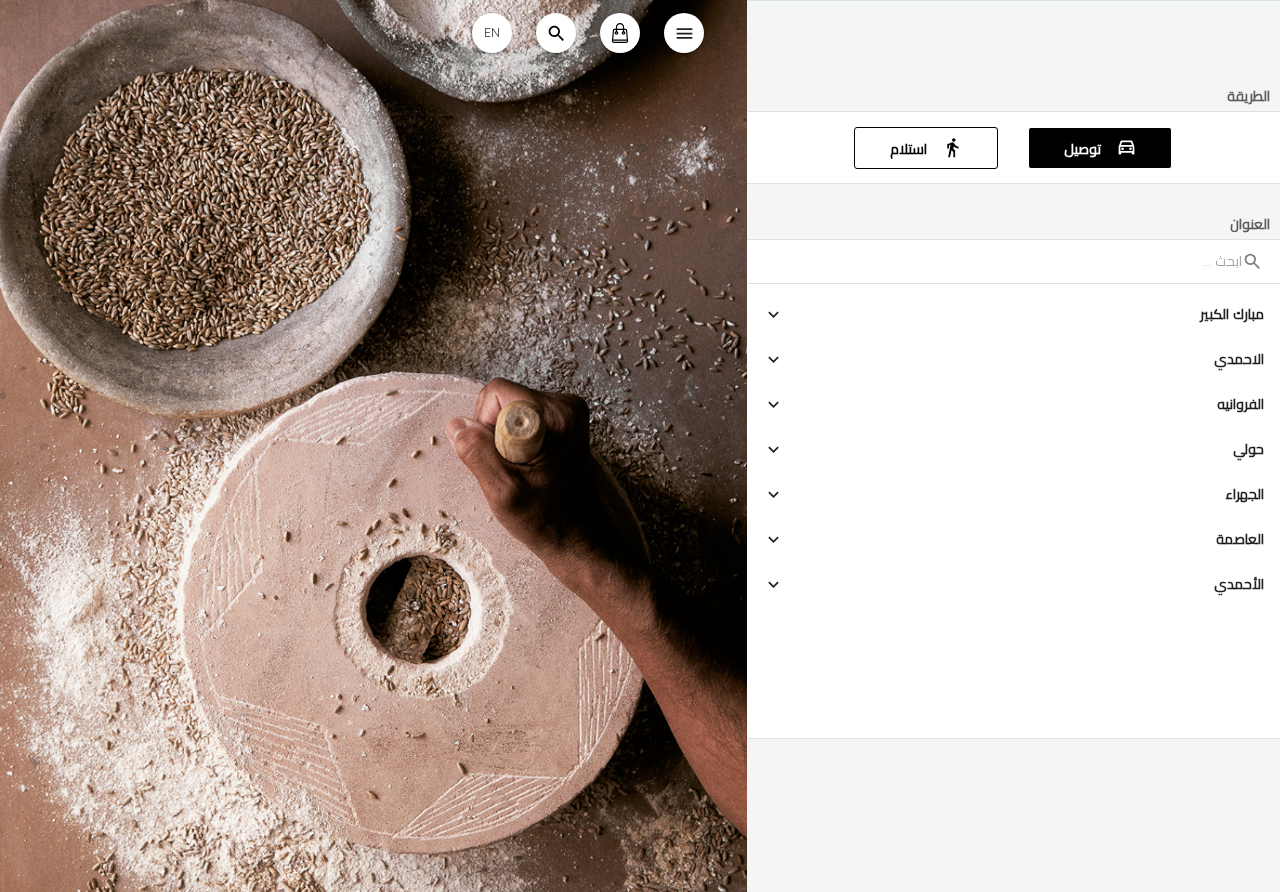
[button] (1013, 314)
